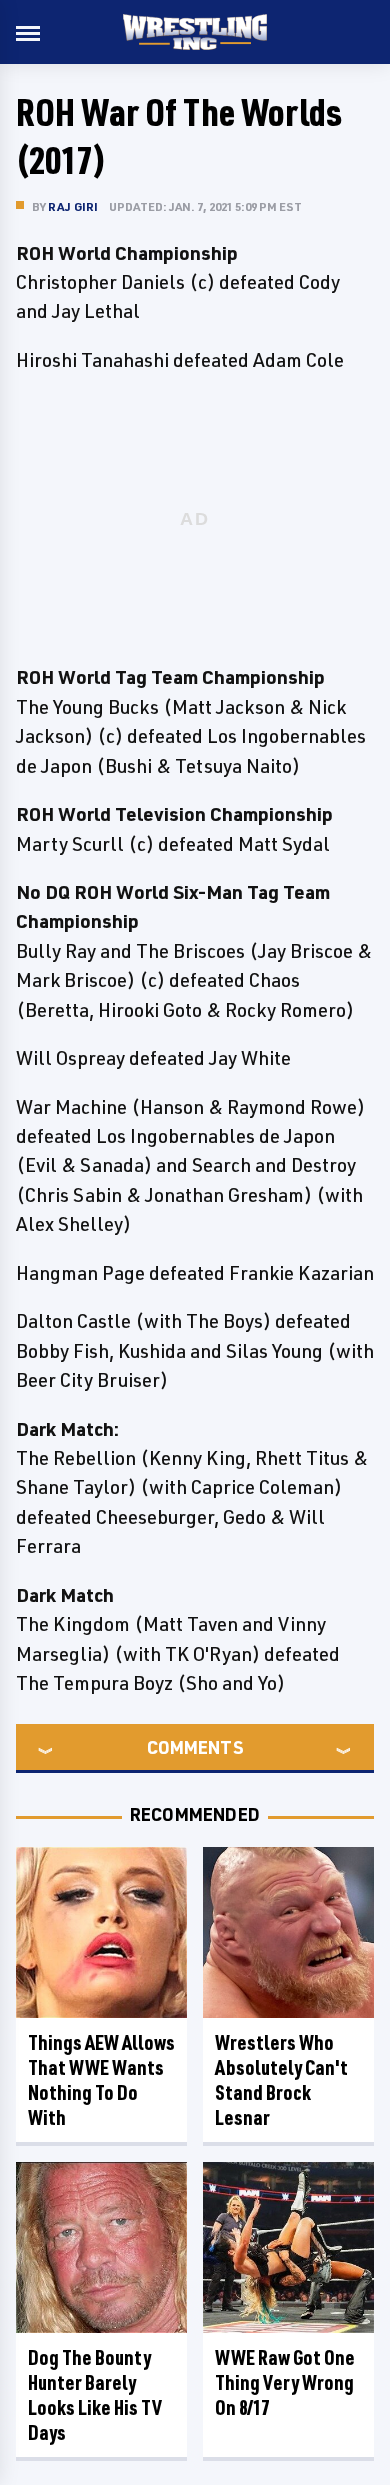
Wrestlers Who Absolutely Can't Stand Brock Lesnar (281, 2080)
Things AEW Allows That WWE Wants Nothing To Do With (101, 2080)
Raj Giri (73, 206)
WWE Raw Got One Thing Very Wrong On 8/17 (285, 2382)
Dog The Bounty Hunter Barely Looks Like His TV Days (95, 2395)
